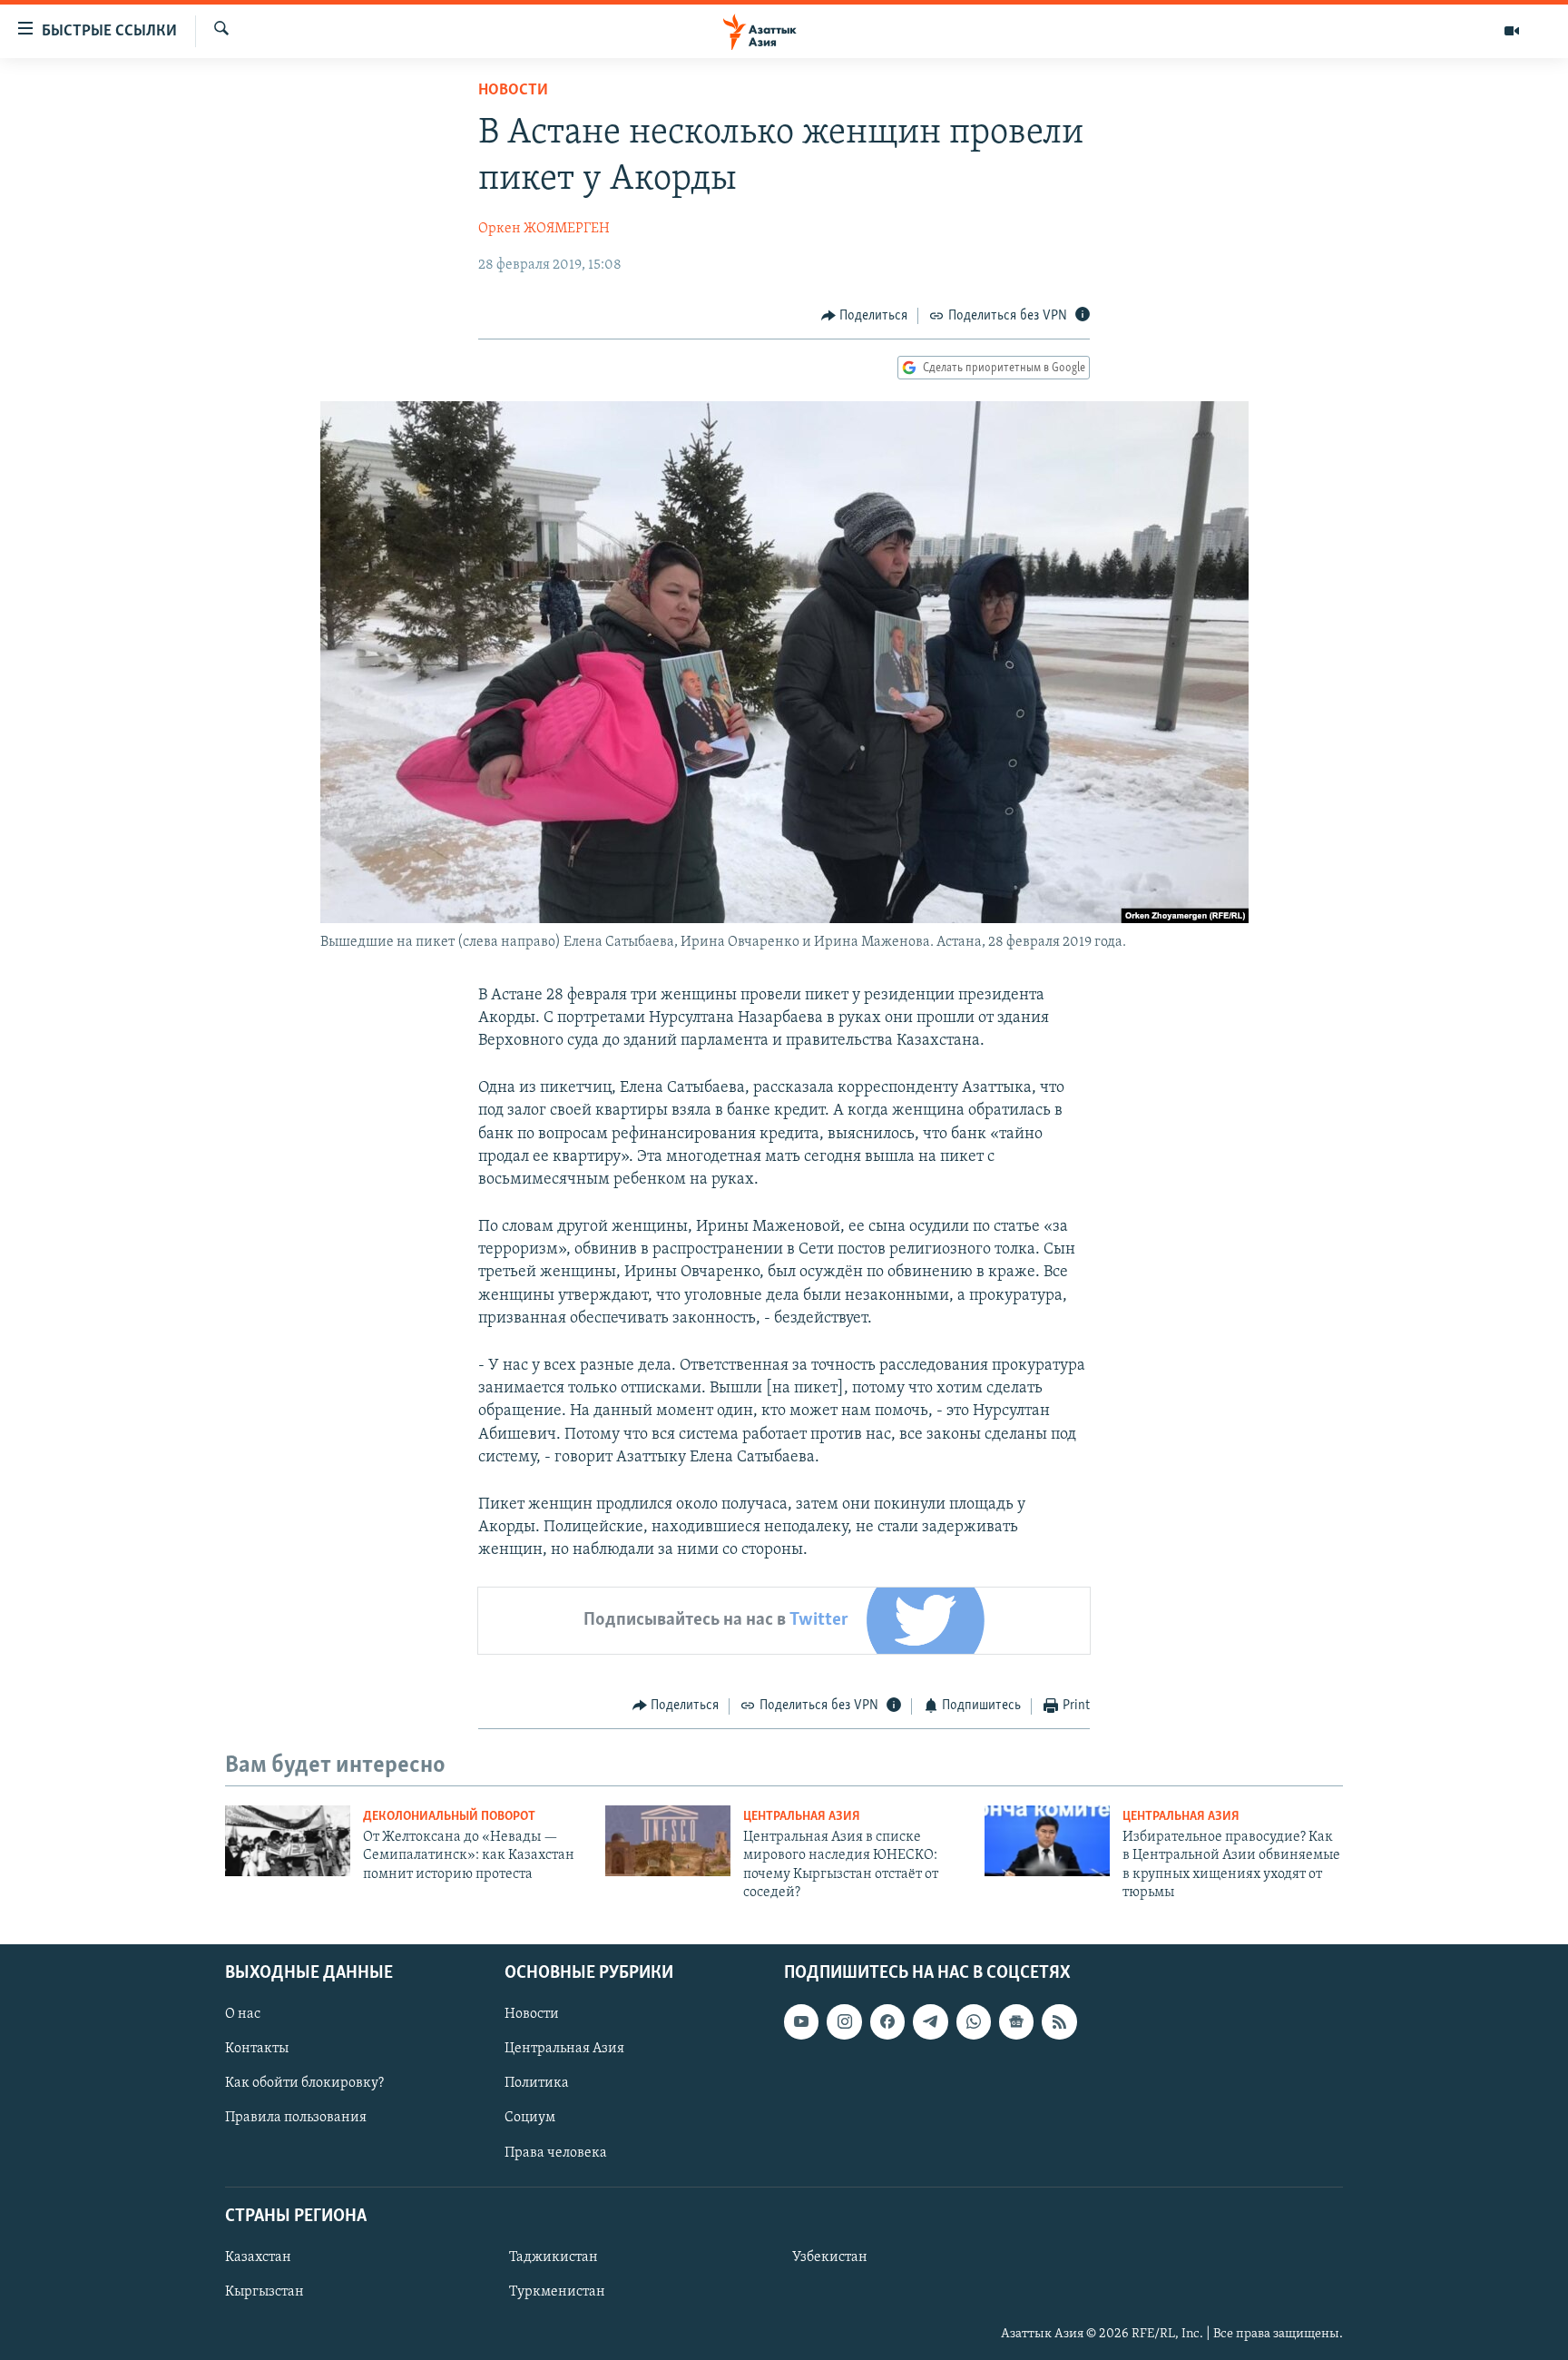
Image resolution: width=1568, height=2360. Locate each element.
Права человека (556, 2152)
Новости (513, 91)
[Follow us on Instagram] (844, 2021)
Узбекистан (830, 2257)
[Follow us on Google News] (1016, 2021)
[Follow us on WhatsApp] (974, 2021)
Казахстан (258, 2257)
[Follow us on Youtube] (801, 2021)
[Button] (865, 316)
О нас (243, 2014)
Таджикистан (554, 2257)
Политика (537, 2083)
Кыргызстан (265, 2292)
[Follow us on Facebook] (887, 2021)
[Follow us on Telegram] (930, 2021)
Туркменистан (557, 2292)
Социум (530, 2118)
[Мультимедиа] (1512, 31)
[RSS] (1059, 2021)
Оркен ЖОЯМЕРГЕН (544, 229)
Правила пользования (296, 2118)
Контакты (257, 2049)
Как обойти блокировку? (304, 2083)
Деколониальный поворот (449, 1817)
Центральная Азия (802, 1817)
